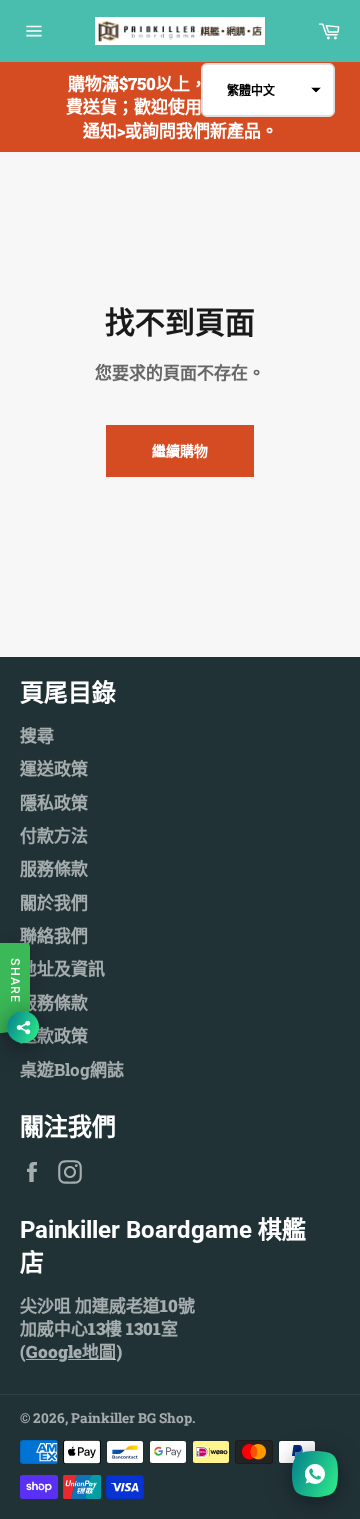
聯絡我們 (54, 935)
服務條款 (54, 868)
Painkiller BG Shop (131, 1418)
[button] (268, 90)
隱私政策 (54, 802)
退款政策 (54, 1035)
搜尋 (37, 735)
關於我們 (54, 902)
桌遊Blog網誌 (72, 1069)
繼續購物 (180, 450)
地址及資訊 (62, 968)
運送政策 (54, 768)
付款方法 (54, 835)
